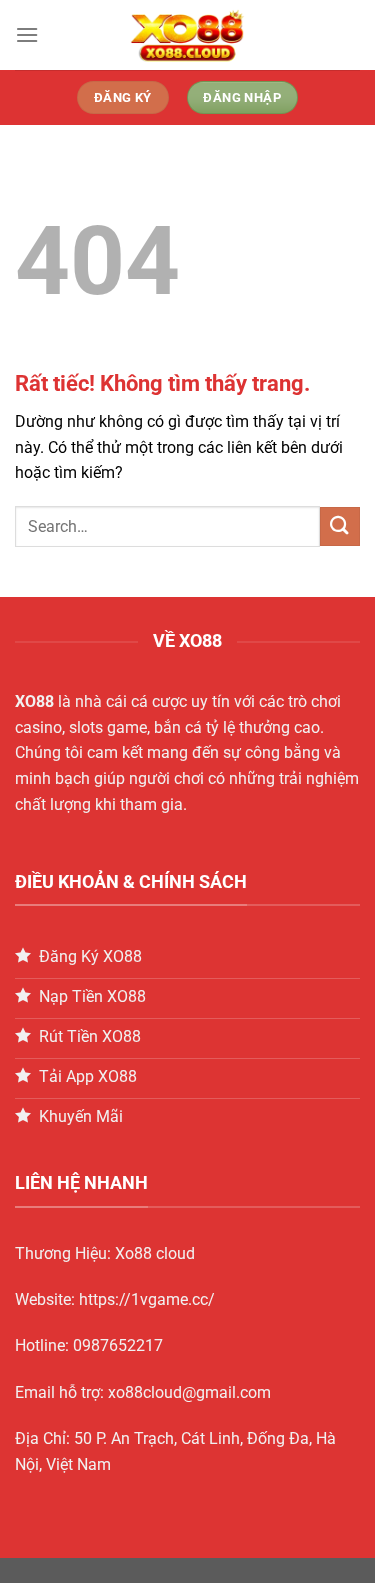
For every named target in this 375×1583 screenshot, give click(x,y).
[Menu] (27, 34)
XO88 (34, 701)
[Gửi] (340, 526)
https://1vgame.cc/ (147, 1299)
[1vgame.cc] (188, 35)
